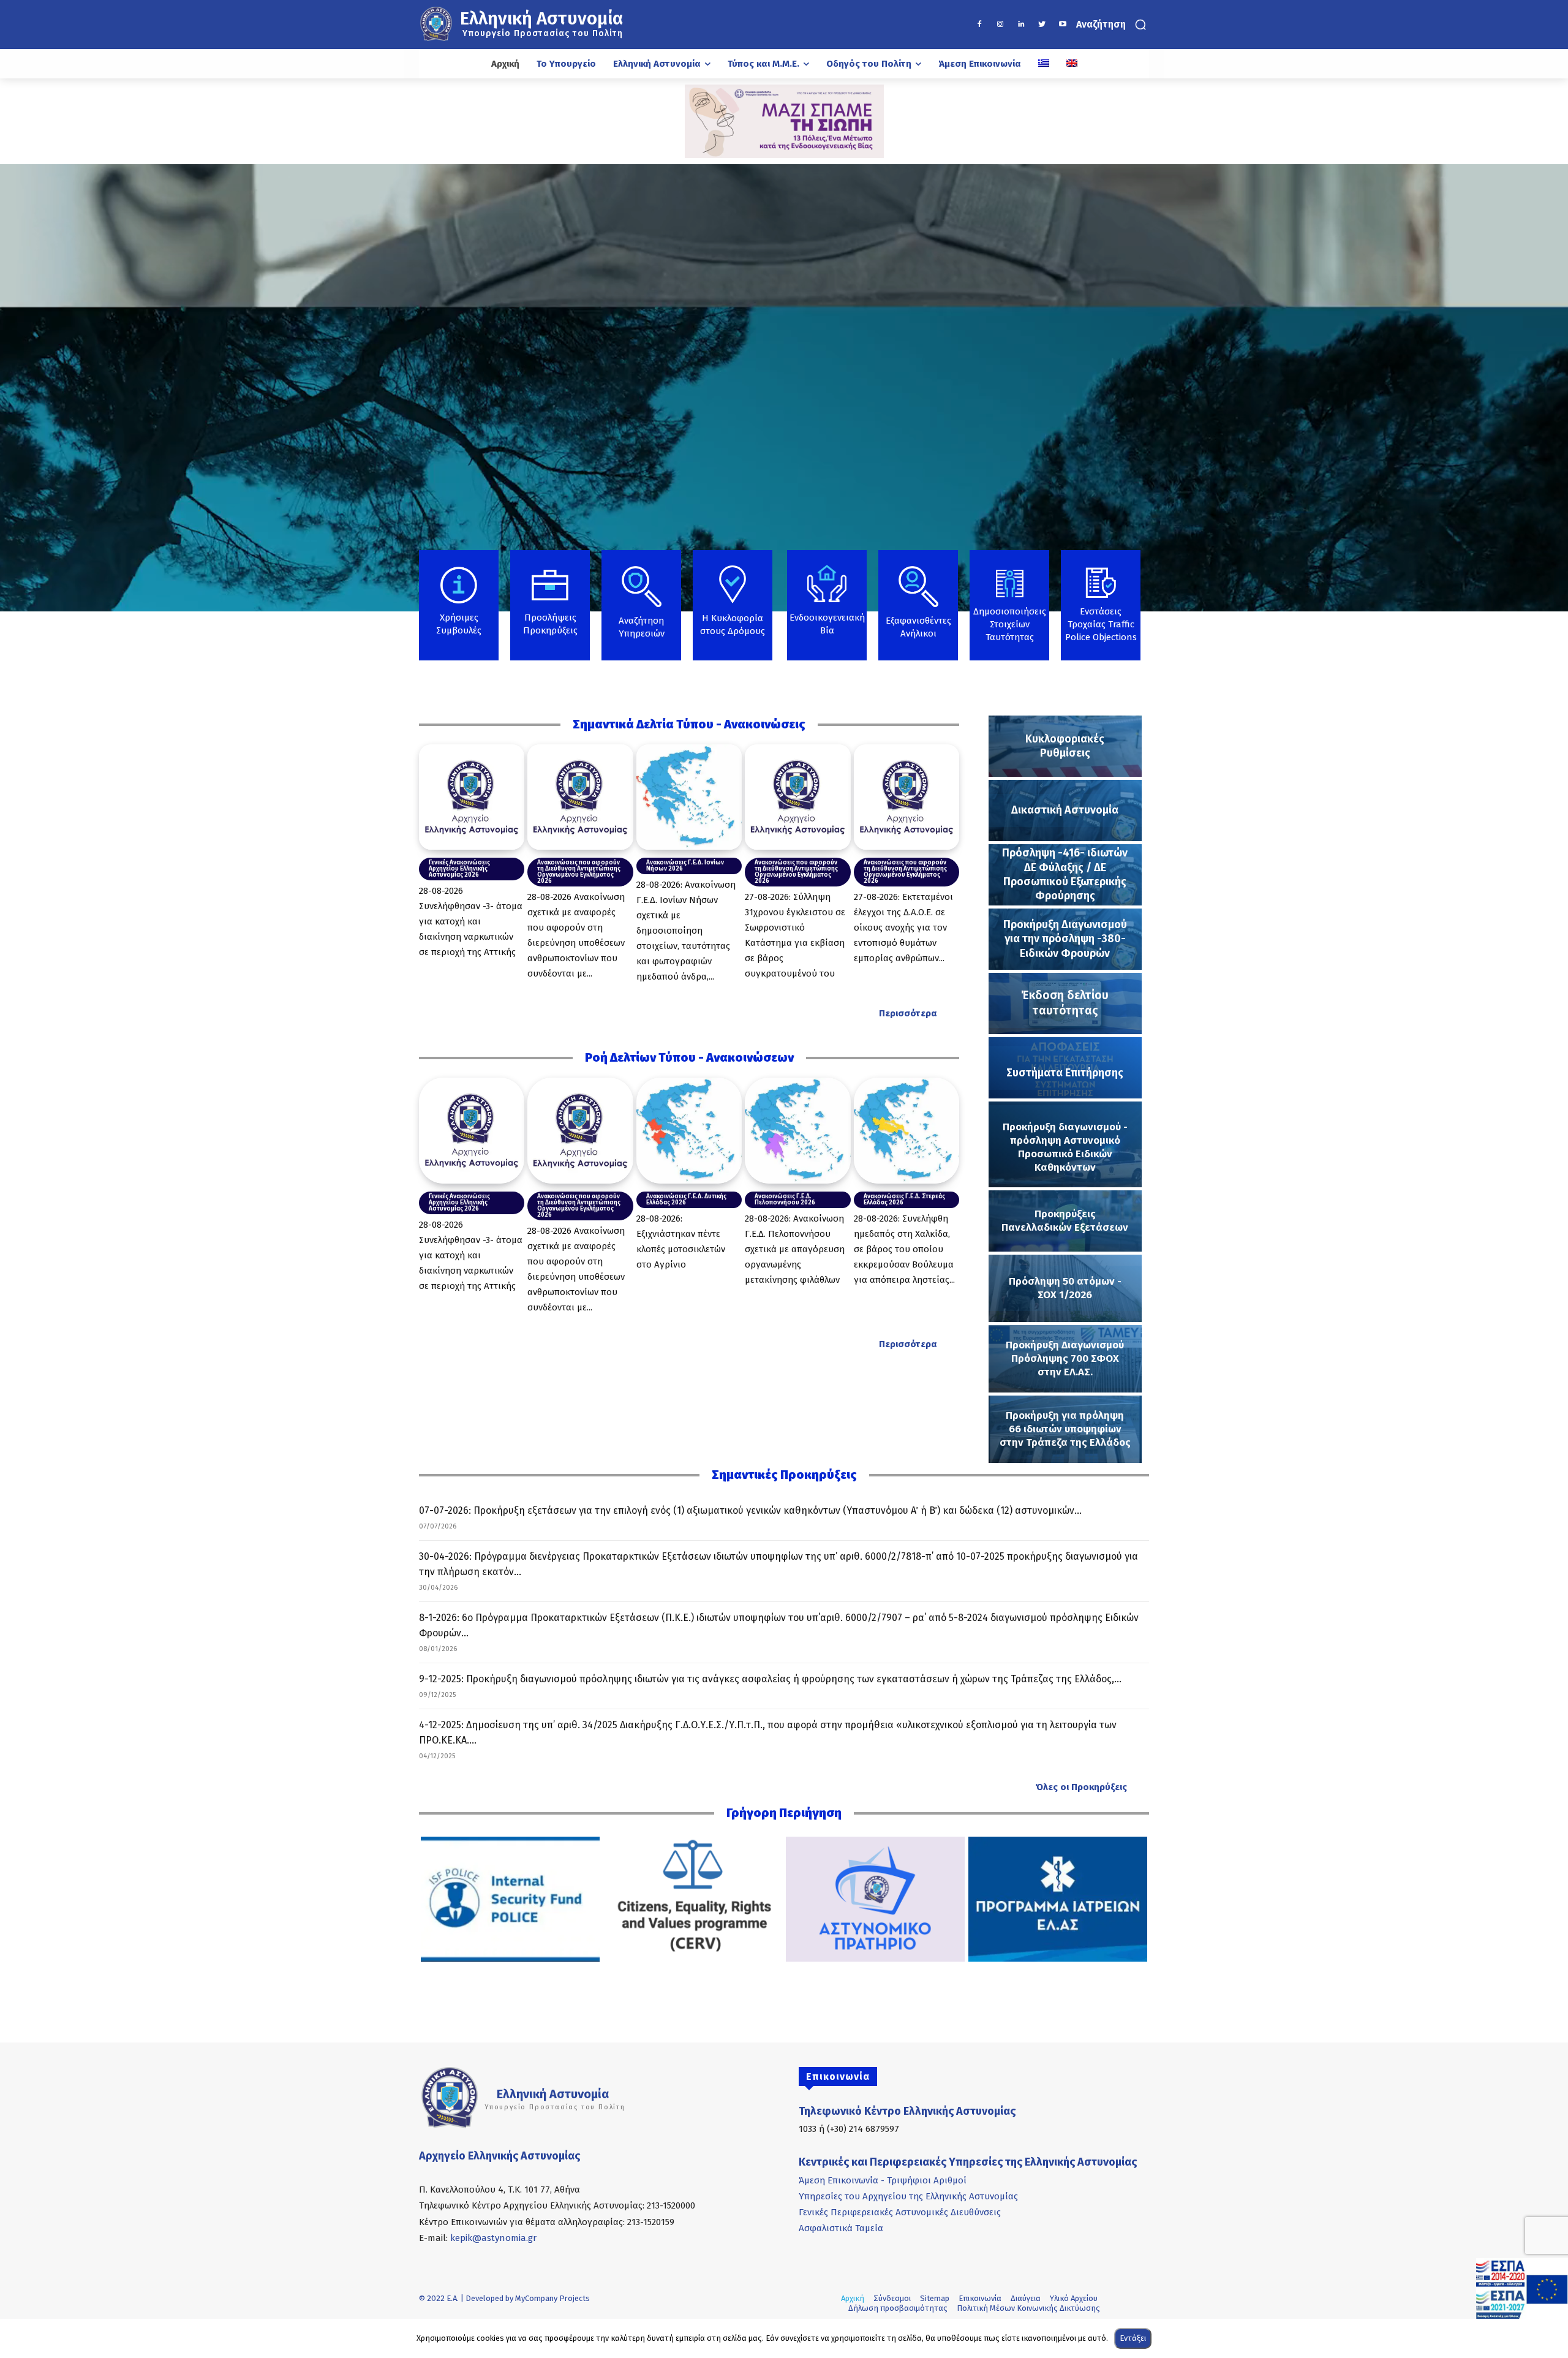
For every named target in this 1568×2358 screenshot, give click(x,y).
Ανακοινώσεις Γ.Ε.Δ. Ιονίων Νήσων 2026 (685, 866)
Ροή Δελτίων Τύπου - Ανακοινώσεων (689, 1057)
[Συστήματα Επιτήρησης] (1065, 1068)
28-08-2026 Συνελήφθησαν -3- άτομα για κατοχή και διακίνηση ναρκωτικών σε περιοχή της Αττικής (471, 921)
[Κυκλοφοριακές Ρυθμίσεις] (1065, 746)
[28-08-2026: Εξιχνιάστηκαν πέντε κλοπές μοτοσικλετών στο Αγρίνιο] (689, 1130)
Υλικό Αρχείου (1074, 2298)
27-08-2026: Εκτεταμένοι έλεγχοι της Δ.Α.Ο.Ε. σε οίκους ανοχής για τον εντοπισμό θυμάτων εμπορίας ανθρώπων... (903, 928)
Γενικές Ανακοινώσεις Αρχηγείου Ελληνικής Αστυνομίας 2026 (459, 869)
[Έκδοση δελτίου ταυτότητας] (1065, 1003)
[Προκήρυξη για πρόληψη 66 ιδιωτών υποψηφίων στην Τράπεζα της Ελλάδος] (1065, 1429)
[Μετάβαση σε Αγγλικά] (1072, 64)
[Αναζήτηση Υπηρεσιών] (641, 612)
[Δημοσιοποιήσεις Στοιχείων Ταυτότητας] (1009, 616)
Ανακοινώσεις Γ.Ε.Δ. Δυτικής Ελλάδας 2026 (686, 1200)
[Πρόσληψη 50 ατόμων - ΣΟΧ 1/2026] (1065, 1288)
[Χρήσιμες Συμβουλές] (459, 611)
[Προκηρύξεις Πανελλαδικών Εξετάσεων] (1065, 1221)
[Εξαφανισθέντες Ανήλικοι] (918, 612)
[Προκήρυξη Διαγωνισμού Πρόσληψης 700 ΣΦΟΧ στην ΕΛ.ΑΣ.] (1065, 1359)
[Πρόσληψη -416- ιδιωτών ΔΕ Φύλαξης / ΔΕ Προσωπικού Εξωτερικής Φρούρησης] (1065, 875)
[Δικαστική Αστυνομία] (1065, 811)
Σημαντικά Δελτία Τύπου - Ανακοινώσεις (689, 724)
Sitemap (935, 2298)
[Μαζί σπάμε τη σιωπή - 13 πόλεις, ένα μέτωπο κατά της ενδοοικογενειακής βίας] (784, 121)
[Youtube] (1063, 25)
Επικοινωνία (980, 2298)
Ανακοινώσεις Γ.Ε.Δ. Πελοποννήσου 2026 (785, 1200)
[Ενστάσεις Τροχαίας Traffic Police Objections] (1101, 613)
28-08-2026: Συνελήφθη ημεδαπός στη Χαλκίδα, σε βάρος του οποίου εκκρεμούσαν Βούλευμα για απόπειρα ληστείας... (904, 1249)
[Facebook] (979, 25)
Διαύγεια (1026, 2298)
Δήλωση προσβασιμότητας (898, 2308)
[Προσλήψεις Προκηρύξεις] (550, 611)
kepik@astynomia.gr (493, 2238)
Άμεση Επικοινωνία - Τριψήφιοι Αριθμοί (883, 2180)
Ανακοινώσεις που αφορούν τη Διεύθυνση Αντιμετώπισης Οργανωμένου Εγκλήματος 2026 (579, 872)
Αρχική (853, 2298)
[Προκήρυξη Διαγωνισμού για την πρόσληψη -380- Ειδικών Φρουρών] (1065, 939)
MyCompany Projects (552, 2298)
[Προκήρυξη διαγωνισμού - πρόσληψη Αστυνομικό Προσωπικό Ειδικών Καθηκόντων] (1065, 1144)
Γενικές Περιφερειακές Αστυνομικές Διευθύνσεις (900, 2212)
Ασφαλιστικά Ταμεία (841, 2228)
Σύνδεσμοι (892, 2298)
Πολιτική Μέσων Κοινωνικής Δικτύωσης (1028, 2308)
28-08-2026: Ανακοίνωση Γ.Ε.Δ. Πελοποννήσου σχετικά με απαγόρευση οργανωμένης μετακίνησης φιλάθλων (795, 1249)
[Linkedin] (1021, 25)
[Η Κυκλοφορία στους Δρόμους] (733, 613)
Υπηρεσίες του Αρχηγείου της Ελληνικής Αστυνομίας (908, 2196)
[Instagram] (1000, 25)
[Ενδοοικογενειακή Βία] (827, 609)
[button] (1113, 25)
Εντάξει (1133, 2338)
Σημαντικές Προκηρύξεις (784, 1475)
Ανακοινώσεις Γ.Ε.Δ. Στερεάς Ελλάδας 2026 (904, 1200)
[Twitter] (1042, 25)
